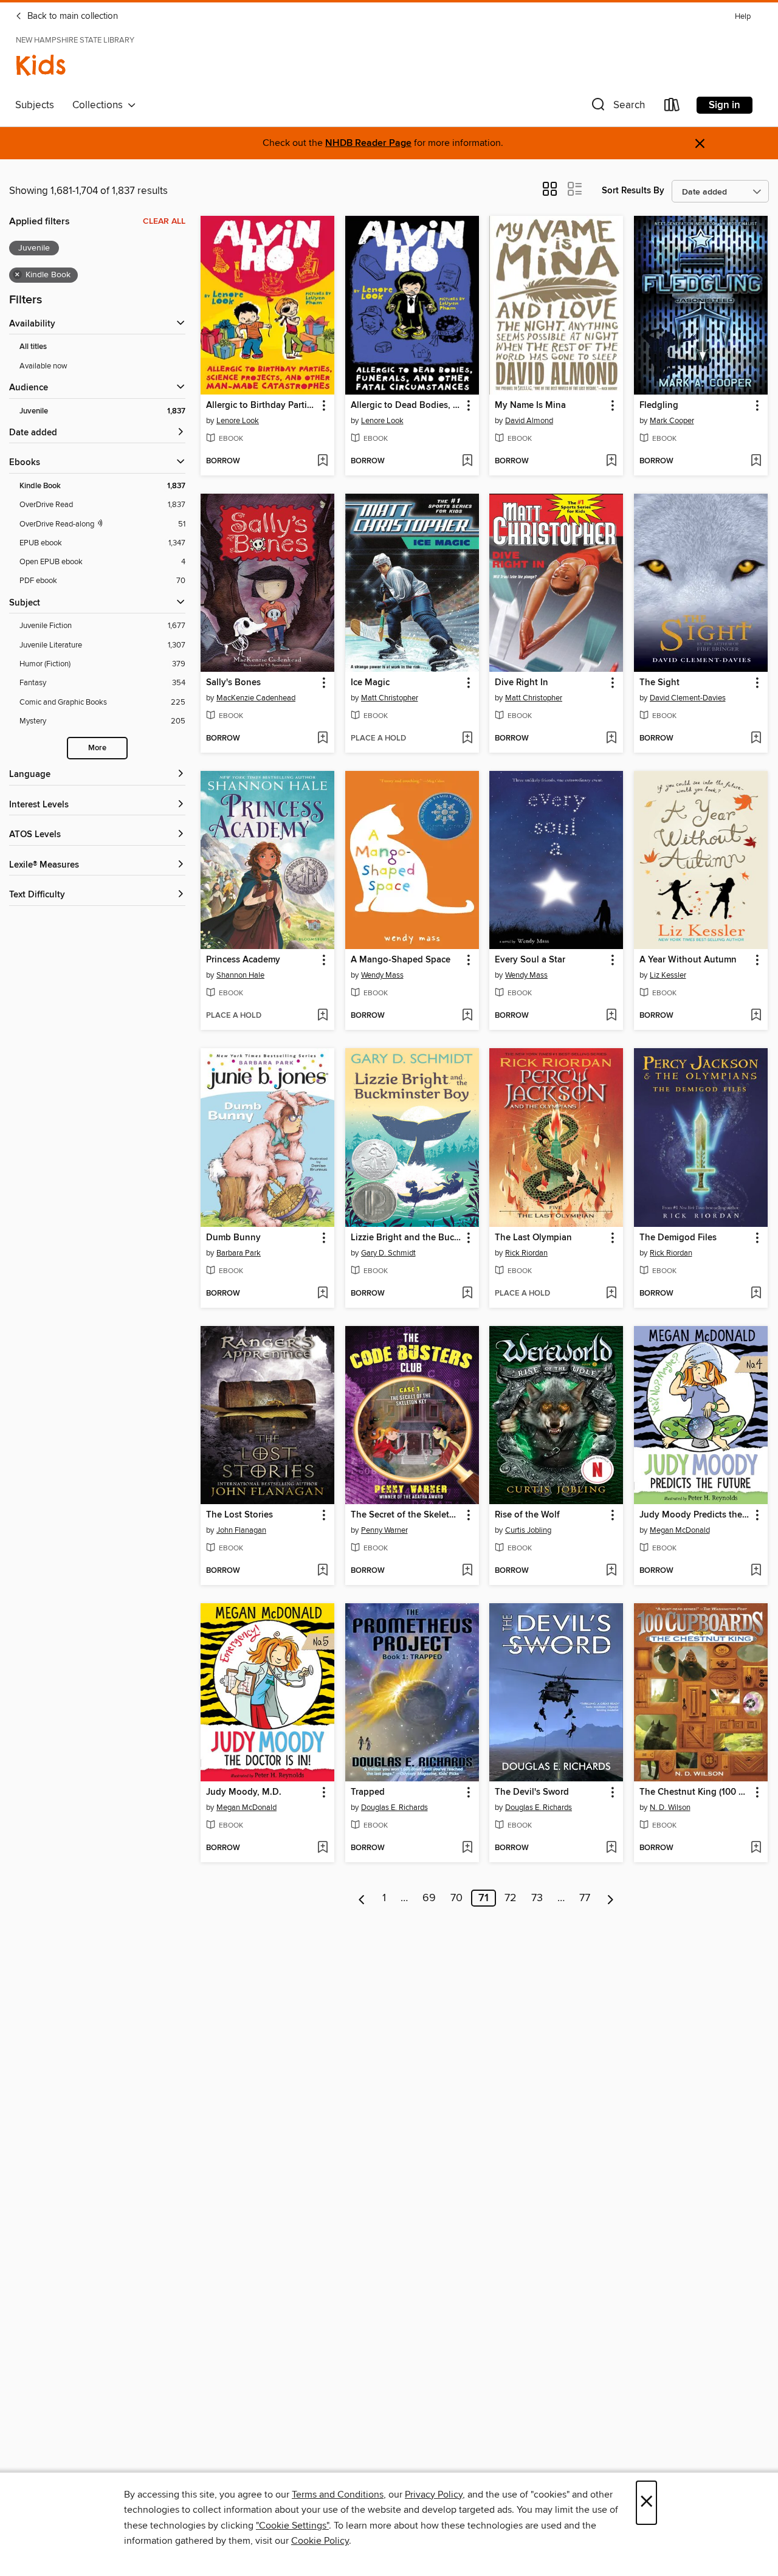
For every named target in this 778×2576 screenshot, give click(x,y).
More (97, 748)
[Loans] (672, 107)
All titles (33, 347)
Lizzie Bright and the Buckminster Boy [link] (406, 1238)
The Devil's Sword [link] (532, 1792)
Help (743, 17)
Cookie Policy (320, 2541)
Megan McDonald (680, 1530)
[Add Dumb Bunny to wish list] (322, 1294)
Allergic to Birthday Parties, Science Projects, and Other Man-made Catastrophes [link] (262, 406)
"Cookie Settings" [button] (292, 2526)
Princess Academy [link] (243, 960)
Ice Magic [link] (370, 683)
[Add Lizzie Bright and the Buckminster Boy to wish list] (467, 1294)
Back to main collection (71, 16)
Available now (43, 366)
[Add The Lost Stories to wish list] (322, 1571)
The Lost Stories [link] (239, 1515)
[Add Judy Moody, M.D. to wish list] (322, 1848)
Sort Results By (633, 191)
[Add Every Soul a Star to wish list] (611, 1016)
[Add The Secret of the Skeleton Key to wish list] (467, 1571)
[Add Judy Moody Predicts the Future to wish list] (756, 1571)
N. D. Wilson (670, 1808)
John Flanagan (241, 1530)
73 (537, 1898)
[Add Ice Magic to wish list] (467, 739)
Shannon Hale (240, 975)
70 (456, 1898)
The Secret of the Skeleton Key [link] (406, 1515)
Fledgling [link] (659, 406)
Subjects (35, 105)
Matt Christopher (390, 698)
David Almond (529, 421)
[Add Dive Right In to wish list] (611, 739)
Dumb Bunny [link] (233, 1238)
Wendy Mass (382, 975)
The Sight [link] (659, 683)
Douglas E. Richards (394, 1808)
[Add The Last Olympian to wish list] (611, 1294)
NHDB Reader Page (368, 143)
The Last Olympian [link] (533, 1238)
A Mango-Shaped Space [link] (401, 960)
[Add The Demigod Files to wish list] (756, 1294)
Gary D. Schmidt (388, 1253)
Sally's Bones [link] (233, 683)
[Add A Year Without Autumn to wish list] (756, 1016)
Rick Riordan (526, 1253)
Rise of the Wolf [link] (527, 1515)
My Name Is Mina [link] (530, 406)
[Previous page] (362, 1898)
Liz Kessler (668, 975)
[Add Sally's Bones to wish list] (322, 739)
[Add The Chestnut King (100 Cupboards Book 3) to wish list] (756, 1848)
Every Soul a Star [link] (530, 960)
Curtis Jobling (528, 1530)
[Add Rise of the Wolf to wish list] (611, 1571)
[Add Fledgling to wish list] (756, 461)
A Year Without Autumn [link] (688, 960)
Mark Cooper (672, 421)
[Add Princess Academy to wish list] (322, 1016)
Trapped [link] (368, 1792)
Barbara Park (239, 1253)
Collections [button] (100, 105)
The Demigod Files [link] (678, 1238)
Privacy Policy (434, 2495)
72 (511, 1898)
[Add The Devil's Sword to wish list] (611, 1848)
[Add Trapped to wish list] (467, 1848)
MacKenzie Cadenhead (256, 698)
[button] (617, 107)
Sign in (725, 105)
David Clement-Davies (688, 698)
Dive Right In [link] (522, 683)
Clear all (164, 221)
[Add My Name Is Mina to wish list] (611, 461)
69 (429, 1898)
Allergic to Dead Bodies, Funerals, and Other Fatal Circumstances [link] (406, 406)
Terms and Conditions (338, 2495)
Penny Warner (384, 1530)
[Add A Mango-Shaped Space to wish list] (467, 1016)
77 (585, 1898)
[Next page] (611, 1898)
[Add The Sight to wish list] (756, 739)
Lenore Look (238, 421)
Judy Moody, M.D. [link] (244, 1792)
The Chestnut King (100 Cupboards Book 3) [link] (695, 1792)
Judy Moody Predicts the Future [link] (695, 1515)
